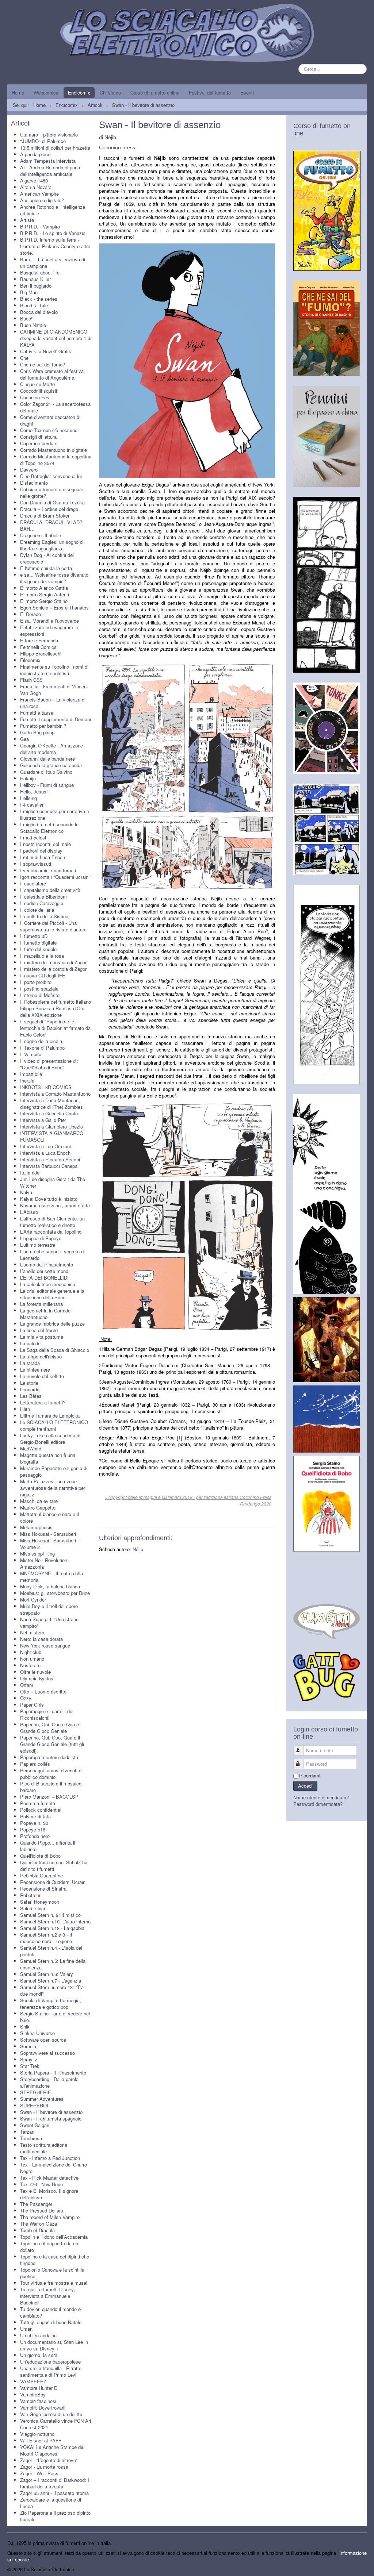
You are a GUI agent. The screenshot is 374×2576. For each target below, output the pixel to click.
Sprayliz (29, 2059)
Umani (27, 2329)
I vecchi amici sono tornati (48, 870)
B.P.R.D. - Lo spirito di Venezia (53, 233)
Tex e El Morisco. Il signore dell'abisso (49, 2194)
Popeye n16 (33, 1829)
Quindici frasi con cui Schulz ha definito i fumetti (54, 1866)
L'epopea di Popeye (41, 1238)
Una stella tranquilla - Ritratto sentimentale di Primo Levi (51, 2371)
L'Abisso (29, 1212)
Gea (24, 739)
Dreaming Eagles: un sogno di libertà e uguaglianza (52, 545)
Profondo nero (35, 1836)
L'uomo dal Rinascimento (47, 1264)
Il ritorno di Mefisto (40, 995)
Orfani (26, 1685)
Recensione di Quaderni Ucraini (53, 1882)
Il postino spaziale (39, 989)
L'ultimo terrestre (38, 1245)
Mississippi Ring (37, 1554)
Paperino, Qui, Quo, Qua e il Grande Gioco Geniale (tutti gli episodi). (52, 1744)
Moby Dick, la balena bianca (50, 1586)
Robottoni (30, 1895)
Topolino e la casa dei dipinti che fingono (55, 2260)
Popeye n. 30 (34, 1823)
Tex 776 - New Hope (41, 2184)
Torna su (358, 2569)
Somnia (28, 2046)
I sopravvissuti (36, 864)
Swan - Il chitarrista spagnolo (51, 2119)
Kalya (26, 1192)
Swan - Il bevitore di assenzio (51, 2112)
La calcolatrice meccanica (48, 1284)
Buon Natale (33, 325)
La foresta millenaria (41, 1304)
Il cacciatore (33, 883)
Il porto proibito (36, 982)
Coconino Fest (35, 397)
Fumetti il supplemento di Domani (56, 719)
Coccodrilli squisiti (39, 391)
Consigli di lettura (38, 437)
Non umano (32, 1659)
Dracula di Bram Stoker (45, 516)
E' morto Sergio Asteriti (45, 594)
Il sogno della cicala (41, 1041)
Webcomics (46, 93)
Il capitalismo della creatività (50, 890)
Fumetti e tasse (37, 713)
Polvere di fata (35, 1816)
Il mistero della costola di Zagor (53, 962)
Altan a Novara (36, 187)
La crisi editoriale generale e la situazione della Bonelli (52, 1294)
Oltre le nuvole (35, 1672)
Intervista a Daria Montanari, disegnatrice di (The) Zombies (51, 1104)
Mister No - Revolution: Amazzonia (44, 1563)
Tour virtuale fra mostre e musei (54, 2283)
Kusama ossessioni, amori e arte (55, 1205)
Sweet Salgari (35, 2125)
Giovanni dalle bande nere (47, 759)
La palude (30, 1343)
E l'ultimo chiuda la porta (46, 568)
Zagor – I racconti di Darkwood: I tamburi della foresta (55, 2483)
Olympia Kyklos (37, 1678)
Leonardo (30, 1389)
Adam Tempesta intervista (48, 161)
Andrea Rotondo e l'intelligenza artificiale (53, 210)
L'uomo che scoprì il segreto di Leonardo (52, 1255)
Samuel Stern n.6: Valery (47, 1974)
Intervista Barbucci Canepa (49, 1166)
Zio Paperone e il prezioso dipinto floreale (55, 2516)
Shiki (25, 2027)
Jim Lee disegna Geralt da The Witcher (53, 1182)
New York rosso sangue (45, 1645)
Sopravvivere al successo (47, 2053)
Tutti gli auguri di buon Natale (51, 2322)
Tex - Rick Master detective (49, 2178)
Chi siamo (110, 93)
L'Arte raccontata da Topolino (51, 1232)
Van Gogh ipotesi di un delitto (51, 2414)
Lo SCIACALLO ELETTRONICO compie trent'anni (54, 1425)
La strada (30, 1363)
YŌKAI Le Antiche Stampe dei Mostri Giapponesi (52, 2450)
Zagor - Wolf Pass (39, 2473)
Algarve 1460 (34, 180)
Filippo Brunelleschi (41, 653)
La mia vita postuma (42, 1337)
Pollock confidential (41, 1810)
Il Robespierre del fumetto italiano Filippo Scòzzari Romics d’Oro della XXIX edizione (56, 1008)
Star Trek (30, 2066)
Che (24, 358)
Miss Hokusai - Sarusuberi (48, 1534)
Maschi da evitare (39, 1501)
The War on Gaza (39, 2224)
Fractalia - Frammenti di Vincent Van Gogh (54, 690)
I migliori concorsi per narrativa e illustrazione (55, 814)
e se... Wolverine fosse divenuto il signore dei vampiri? (54, 578)
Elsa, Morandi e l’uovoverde (49, 621)
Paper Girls (32, 1705)
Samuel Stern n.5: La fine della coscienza (53, 1964)
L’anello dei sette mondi (45, 1271)
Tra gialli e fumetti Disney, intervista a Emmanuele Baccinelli (47, 2296)
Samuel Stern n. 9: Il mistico (50, 1915)
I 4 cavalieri (32, 805)
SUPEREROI (34, 2105)
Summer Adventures (42, 2099)
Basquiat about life (40, 272)
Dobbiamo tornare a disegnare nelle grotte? (52, 493)
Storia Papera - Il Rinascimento (53, 2073)
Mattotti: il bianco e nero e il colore (49, 1517)
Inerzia (27, 1081)
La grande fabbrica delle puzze (52, 1324)
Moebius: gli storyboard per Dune (55, 1593)
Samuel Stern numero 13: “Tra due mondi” (52, 1990)
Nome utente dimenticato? (321, 1797)
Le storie (29, 1383)
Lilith (25, 1409)
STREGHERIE (36, 2092)
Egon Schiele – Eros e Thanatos (54, 608)
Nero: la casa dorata (41, 1639)
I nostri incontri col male (45, 844)
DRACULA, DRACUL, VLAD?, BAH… (52, 525)
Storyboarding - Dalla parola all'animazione (49, 2082)
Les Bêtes (31, 1396)
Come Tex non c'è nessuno (49, 430)
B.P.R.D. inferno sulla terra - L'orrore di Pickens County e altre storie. (55, 246)
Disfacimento (34, 483)
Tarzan (27, 2132)
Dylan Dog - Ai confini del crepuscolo (47, 558)
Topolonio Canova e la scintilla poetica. (52, 2273)
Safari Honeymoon (40, 1902)
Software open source (43, 2040)
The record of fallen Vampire (50, 2217)
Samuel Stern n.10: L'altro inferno (55, 1921)
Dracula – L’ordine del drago (49, 509)
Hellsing (28, 798)
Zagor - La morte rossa (44, 2467)
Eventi (247, 93)
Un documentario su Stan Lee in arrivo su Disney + (54, 2345)
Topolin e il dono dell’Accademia (54, 2237)
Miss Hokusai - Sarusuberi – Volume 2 (50, 1544)
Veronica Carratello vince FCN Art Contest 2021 (56, 2424)
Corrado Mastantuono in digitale (54, 450)
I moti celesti (34, 837)
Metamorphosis (36, 1527)
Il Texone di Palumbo (42, 1048)
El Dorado (30, 614)
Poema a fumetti (38, 1803)
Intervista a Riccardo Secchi (50, 1159)
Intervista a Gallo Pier (43, 1120)
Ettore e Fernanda (39, 640)
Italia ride (30, 1172)
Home (18, 93)
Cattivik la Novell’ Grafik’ (46, 351)
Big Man (29, 292)
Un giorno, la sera (39, 2355)
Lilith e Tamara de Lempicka (50, 1416)
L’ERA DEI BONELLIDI (44, 1278)
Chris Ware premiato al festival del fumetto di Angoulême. (52, 374)
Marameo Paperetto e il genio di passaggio (54, 1471)
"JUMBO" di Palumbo (43, 141)
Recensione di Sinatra (43, 1889)
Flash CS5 (31, 680)
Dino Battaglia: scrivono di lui (51, 476)
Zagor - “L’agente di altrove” (49, 2460)
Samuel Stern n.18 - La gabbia (52, 1928)
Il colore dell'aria (37, 910)
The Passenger (36, 2204)
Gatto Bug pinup (37, 732)
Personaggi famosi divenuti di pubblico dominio (51, 1774)
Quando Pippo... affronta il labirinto (48, 1846)
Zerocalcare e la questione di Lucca (51, 2503)
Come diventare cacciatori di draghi (50, 420)
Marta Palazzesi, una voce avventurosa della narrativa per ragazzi (53, 1488)
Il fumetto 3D (34, 936)
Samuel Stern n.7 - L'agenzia (51, 1981)
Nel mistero (32, 1632)
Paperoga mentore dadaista (49, 1757)
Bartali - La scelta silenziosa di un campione (53, 263)
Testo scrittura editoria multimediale (44, 2148)
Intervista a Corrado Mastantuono (55, 1094)
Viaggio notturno (37, 2434)
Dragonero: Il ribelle (41, 535)
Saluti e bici (33, 1908)
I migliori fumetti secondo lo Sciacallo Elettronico (49, 828)
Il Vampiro (31, 1054)
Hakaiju (28, 778)
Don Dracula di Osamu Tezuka (52, 502)
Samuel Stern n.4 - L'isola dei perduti (51, 1951)
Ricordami (310, 1776)
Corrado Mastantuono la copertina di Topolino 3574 (56, 460)
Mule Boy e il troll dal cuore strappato (49, 1609)
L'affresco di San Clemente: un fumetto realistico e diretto (52, 1222)
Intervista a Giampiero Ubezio (51, 1126)
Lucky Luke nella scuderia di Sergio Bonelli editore (50, 1439)
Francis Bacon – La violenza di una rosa (53, 703)
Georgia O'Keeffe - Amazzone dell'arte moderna (51, 749)
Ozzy (26, 1698)
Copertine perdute (39, 443)
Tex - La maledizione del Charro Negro (54, 2168)
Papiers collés (35, 1764)
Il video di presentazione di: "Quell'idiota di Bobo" (49, 1064)
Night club (31, 1652)
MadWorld (31, 1448)
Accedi (305, 1786)
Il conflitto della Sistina (44, 916)
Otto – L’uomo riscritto (43, 1691)
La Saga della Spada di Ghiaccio (55, 1350)
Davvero (29, 470)
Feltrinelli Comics (38, 647)
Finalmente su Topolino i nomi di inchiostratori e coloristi (54, 670)
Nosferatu (30, 1665)
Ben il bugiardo (36, 286)
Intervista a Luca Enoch (45, 1153)
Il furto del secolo (38, 949)
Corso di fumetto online (155, 93)
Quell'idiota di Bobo (40, 1856)
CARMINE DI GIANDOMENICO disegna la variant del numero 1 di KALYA (56, 338)
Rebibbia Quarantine (41, 1875)
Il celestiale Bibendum (43, 897)
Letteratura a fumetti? (43, 1402)
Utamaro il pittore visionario (49, 134)
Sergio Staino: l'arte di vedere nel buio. (55, 2017)
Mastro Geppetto (38, 1508)
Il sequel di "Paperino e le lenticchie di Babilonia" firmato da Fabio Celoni (55, 1028)
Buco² (26, 318)
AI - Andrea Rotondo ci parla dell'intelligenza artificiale (50, 171)
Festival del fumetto (210, 93)
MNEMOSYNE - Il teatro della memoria (51, 1577)
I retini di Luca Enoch (43, 857)
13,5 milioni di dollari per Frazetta (55, 148)
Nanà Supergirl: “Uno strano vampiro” (49, 1623)
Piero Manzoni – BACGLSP (49, 1797)
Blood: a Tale (34, 305)
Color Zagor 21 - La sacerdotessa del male (55, 407)
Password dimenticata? (318, 1804)
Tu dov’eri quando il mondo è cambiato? (50, 2312)
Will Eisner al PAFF (41, 2440)
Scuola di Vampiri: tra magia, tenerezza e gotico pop (51, 2004)
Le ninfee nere (35, 1370)
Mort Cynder (33, 1600)
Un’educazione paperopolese (50, 2362)
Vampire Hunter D (39, 2388)
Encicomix (79, 93)
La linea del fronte (39, 1330)
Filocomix (30, 660)
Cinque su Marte (37, 384)
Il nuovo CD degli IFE (43, 975)
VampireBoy (33, 2394)
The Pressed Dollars (42, 2210)
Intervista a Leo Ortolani (45, 1146)
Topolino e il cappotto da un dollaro (49, 2247)
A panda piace (35, 154)
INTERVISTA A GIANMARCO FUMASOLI (52, 1136)
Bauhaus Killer (35, 279)
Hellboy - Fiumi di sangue (47, 785)
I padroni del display (41, 851)
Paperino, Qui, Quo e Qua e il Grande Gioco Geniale (51, 1728)
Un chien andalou (38, 2335)
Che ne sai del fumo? (43, 364)
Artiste (27, 220)
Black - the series (39, 299)
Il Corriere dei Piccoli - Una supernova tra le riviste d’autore (53, 926)
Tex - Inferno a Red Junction (50, 2158)
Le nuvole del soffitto (42, 1376)
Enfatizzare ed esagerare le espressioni (49, 630)
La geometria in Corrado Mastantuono (45, 1314)
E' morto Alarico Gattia (44, 588)
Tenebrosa (31, 2138)
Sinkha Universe (37, 2033)
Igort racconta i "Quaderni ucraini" (56, 877)
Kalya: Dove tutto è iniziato (49, 1199)
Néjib (138, 1549)
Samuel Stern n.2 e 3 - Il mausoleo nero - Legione (46, 1938)
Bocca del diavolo (39, 312)
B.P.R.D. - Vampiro (40, 226)
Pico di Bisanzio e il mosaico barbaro (51, 1787)
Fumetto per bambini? (43, 726)
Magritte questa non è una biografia (48, 1458)
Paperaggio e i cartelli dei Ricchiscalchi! (47, 1714)
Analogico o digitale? (42, 200)
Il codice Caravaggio (42, 903)
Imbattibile (31, 1074)
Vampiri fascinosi (38, 2401)
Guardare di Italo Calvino (46, 772)
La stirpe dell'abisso (41, 1356)
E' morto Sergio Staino (44, 601)
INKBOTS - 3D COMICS (46, 1087)
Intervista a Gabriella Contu (49, 1113)
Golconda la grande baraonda (51, 765)
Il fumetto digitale (38, 943)
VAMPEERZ (33, 2381)
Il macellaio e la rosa (42, 956)
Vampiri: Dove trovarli (43, 2408)
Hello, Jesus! (34, 791)
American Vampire (39, 194)
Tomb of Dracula (37, 2230)
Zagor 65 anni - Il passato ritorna (54, 2493)
